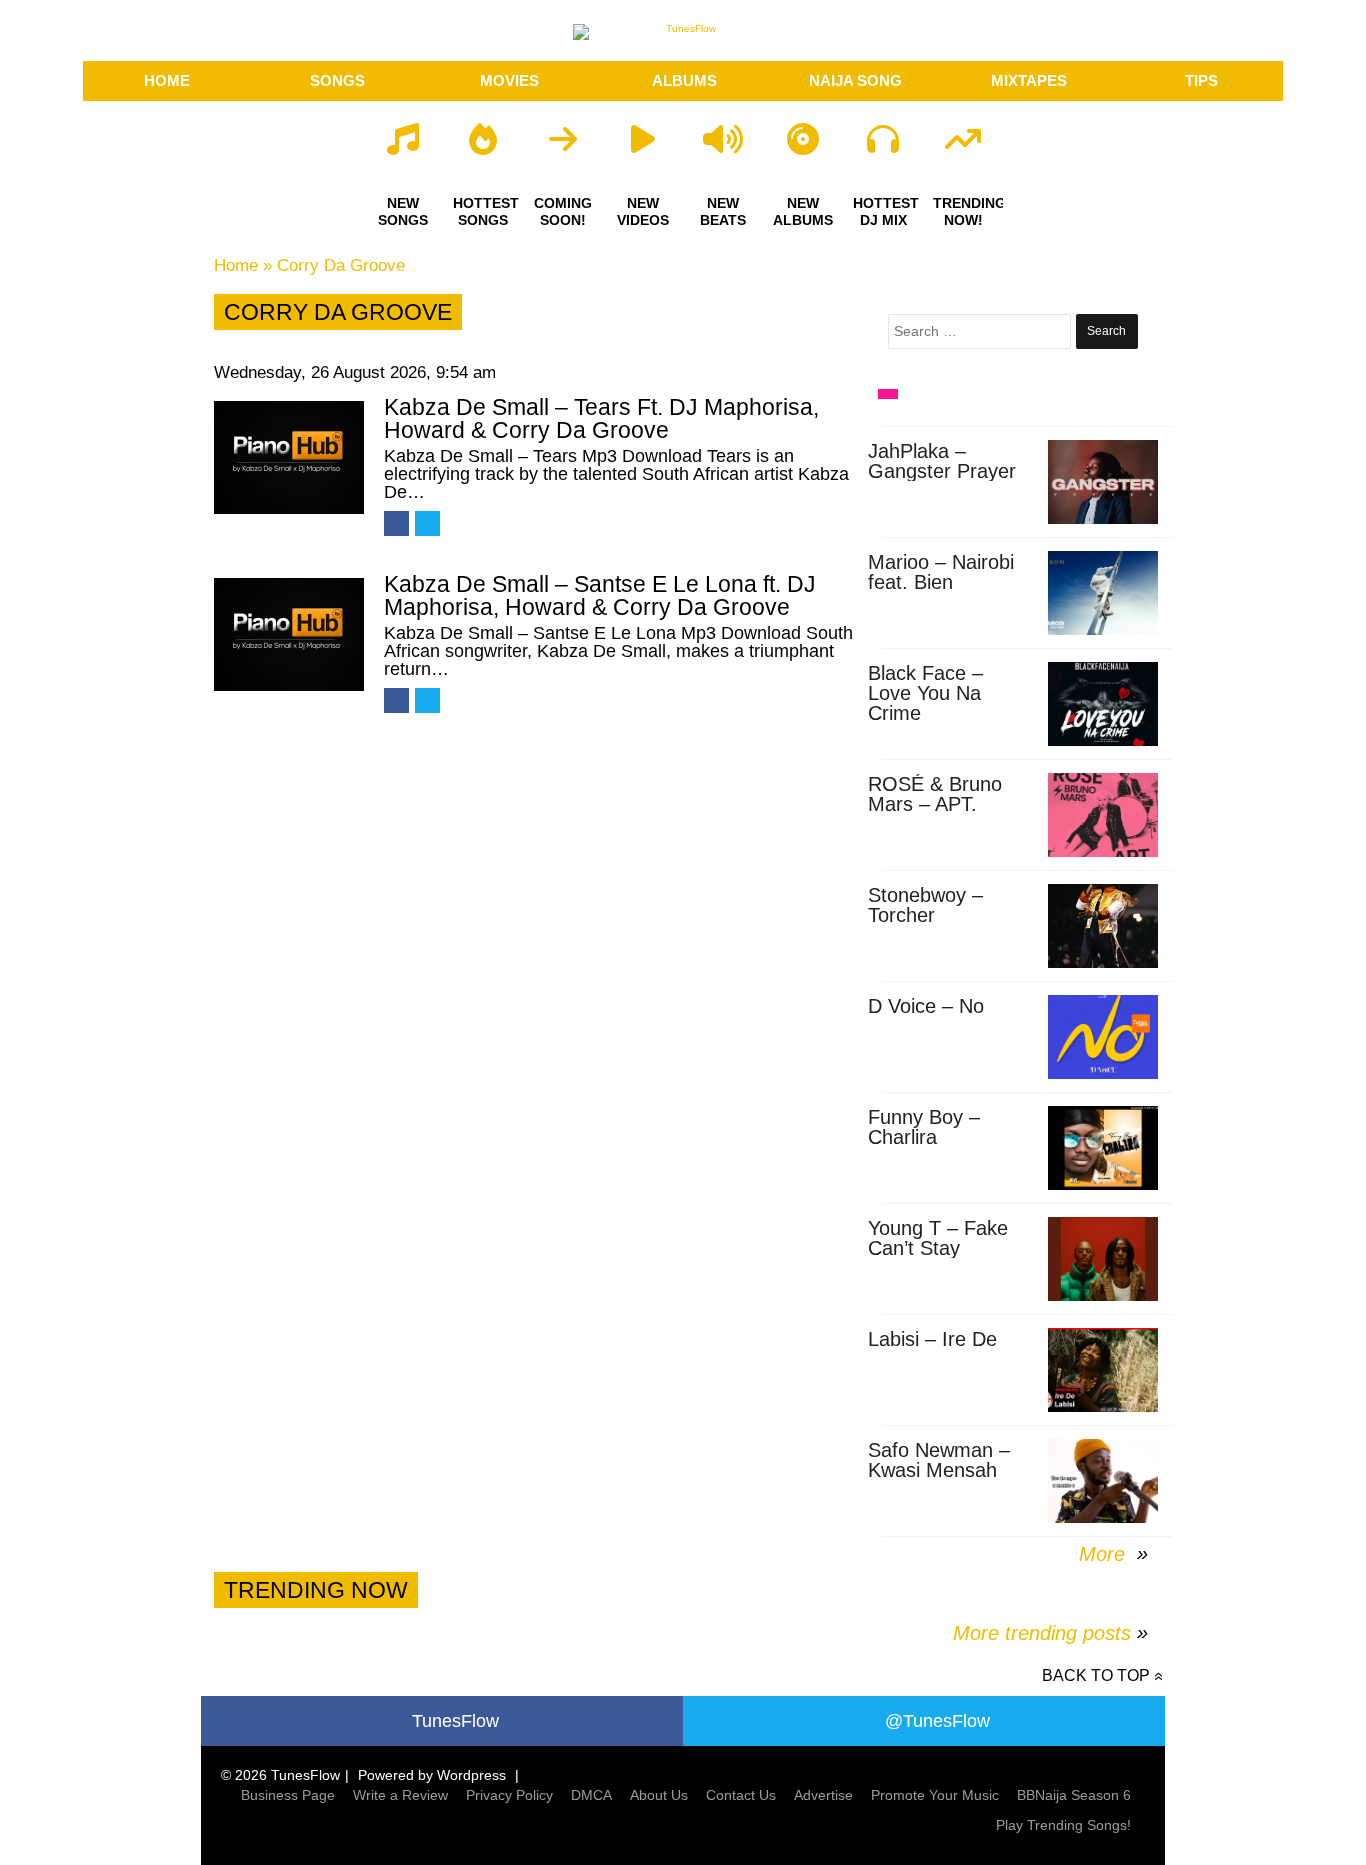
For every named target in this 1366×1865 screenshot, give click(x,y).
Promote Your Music (935, 1795)
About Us (659, 1795)
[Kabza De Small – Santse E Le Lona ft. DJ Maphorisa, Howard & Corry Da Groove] (289, 634)
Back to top (1096, 1675)
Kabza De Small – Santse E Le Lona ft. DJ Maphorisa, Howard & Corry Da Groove (600, 595)
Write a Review (400, 1795)
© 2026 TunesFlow (280, 1775)
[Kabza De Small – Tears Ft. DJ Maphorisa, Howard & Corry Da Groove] (289, 457)
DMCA (591, 1795)
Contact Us (741, 1795)
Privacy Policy (509, 1795)
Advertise (823, 1795)
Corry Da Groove (341, 265)
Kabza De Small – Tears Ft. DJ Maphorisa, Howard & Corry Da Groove (601, 418)
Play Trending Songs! (1063, 1825)
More (1105, 1554)
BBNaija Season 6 (1074, 1795)
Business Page (288, 1795)
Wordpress (471, 1775)
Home (236, 265)
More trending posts (1050, 1633)
